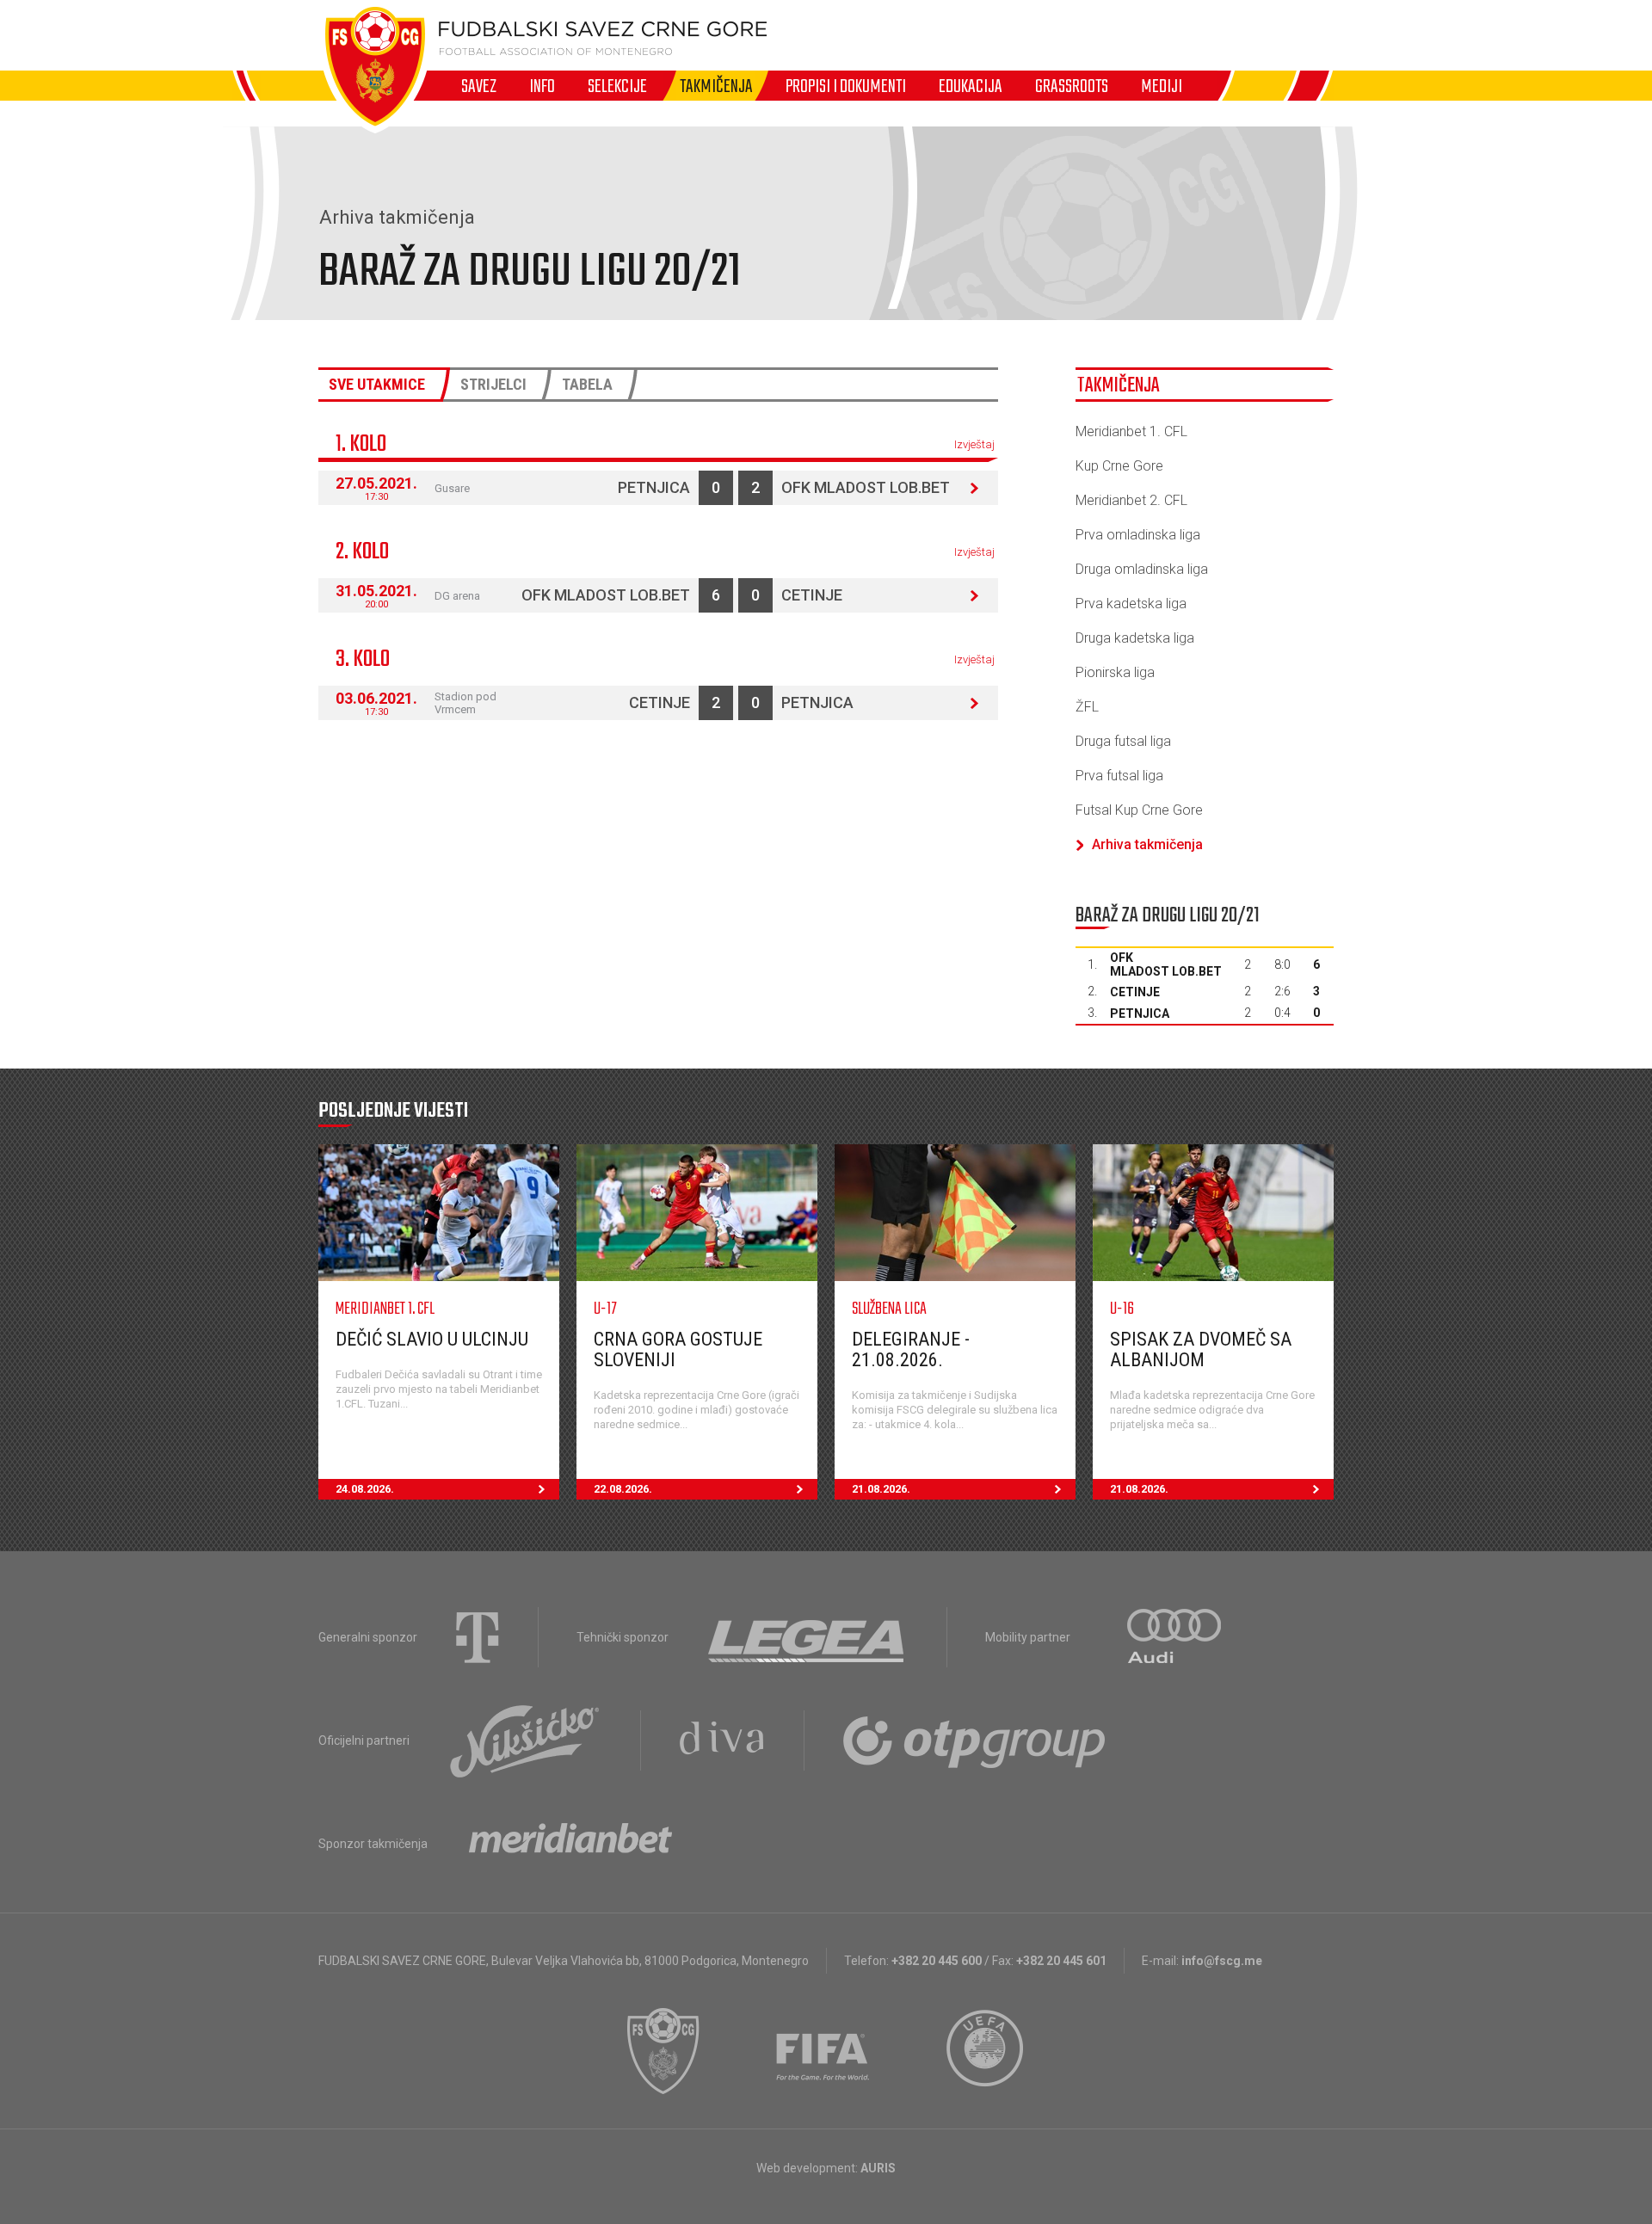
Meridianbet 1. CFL (1131, 431)
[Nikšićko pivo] (525, 1740)
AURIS (878, 2168)
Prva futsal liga (1119, 776)
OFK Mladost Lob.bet (866, 487)
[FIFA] (823, 2051)
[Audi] (1175, 1637)
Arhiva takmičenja (1147, 844)
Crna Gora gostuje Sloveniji (678, 1349)
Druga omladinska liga (1142, 569)
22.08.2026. (623, 1489)
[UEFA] (986, 2051)
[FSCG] (663, 2051)
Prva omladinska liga (1138, 535)
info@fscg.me (1222, 1961)
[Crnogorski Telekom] (478, 1637)
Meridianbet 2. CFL (1131, 500)
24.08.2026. (365, 1489)
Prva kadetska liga (1131, 604)
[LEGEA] (808, 1637)
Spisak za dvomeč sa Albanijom (1201, 1349)
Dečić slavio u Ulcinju (432, 1339)
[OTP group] (975, 1740)
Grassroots (1072, 86)
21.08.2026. (881, 1489)
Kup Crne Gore (1119, 466)
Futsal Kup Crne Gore (1139, 810)
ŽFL (1087, 707)
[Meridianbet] (570, 1844)
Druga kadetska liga (1135, 638)
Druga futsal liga (1123, 741)
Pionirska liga (1115, 672)
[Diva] (722, 1740)
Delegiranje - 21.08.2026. (911, 1349)
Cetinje (812, 595)
